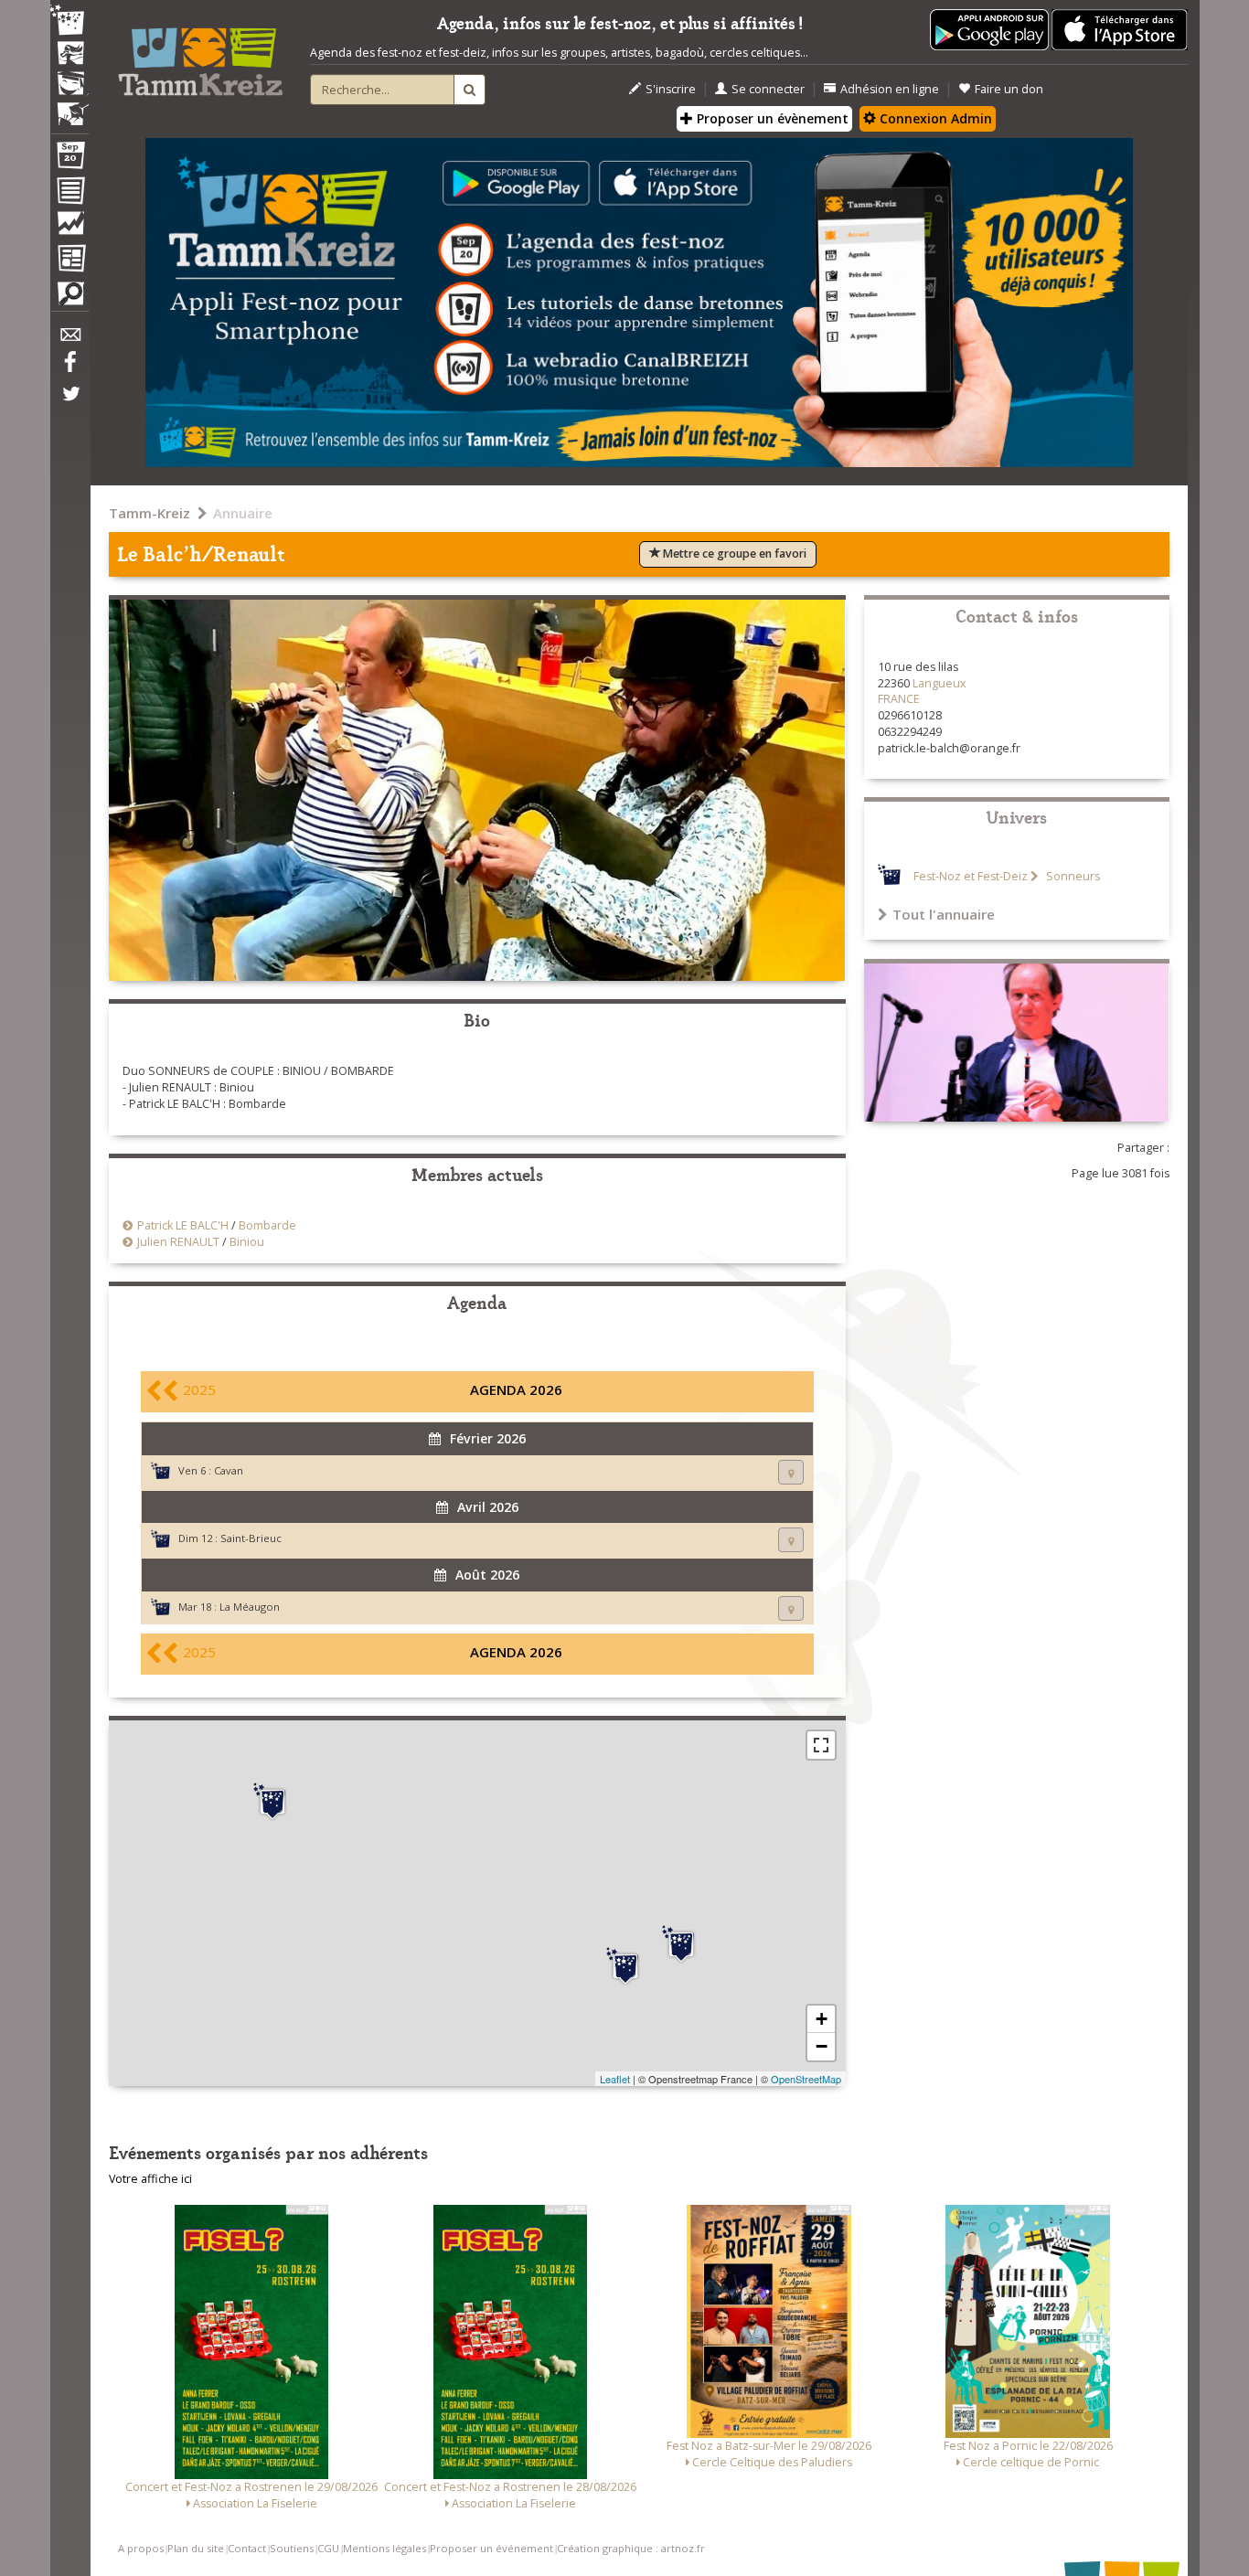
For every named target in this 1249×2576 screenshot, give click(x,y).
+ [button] (822, 2019)
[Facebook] (69, 368)
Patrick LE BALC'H (183, 1225)
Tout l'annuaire (944, 914)
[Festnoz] (69, 21)
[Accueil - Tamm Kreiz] (200, 55)
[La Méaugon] (625, 1966)
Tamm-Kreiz (149, 513)
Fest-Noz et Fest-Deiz (971, 876)
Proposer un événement (491, 2548)
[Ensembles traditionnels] (69, 107)
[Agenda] (69, 159)
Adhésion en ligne (890, 89)
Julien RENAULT (178, 1242)
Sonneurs (1072, 876)
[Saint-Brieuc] (681, 1944)
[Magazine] (69, 261)
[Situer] (791, 1472)
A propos (141, 2548)
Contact (247, 2548)
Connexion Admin (934, 118)
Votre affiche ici (150, 2179)
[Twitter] (69, 403)
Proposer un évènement (771, 118)
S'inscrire (671, 89)
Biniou (247, 1242)
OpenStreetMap (806, 2079)
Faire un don (1009, 89)
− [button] (822, 2046)
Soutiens (292, 2548)
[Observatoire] (69, 228)
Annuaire (243, 513)
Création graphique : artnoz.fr (631, 2548)
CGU (328, 2548)
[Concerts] (69, 55)
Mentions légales (384, 2548)
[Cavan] (272, 1802)
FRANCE (899, 699)
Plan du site (196, 2548)
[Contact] (69, 340)
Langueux (939, 683)
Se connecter (768, 89)
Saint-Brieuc (251, 1538)
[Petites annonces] (69, 298)
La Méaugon (250, 1607)
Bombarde (267, 1225)
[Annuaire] (69, 194)
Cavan (229, 1470)
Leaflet (615, 2079)
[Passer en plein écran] (821, 1745)
